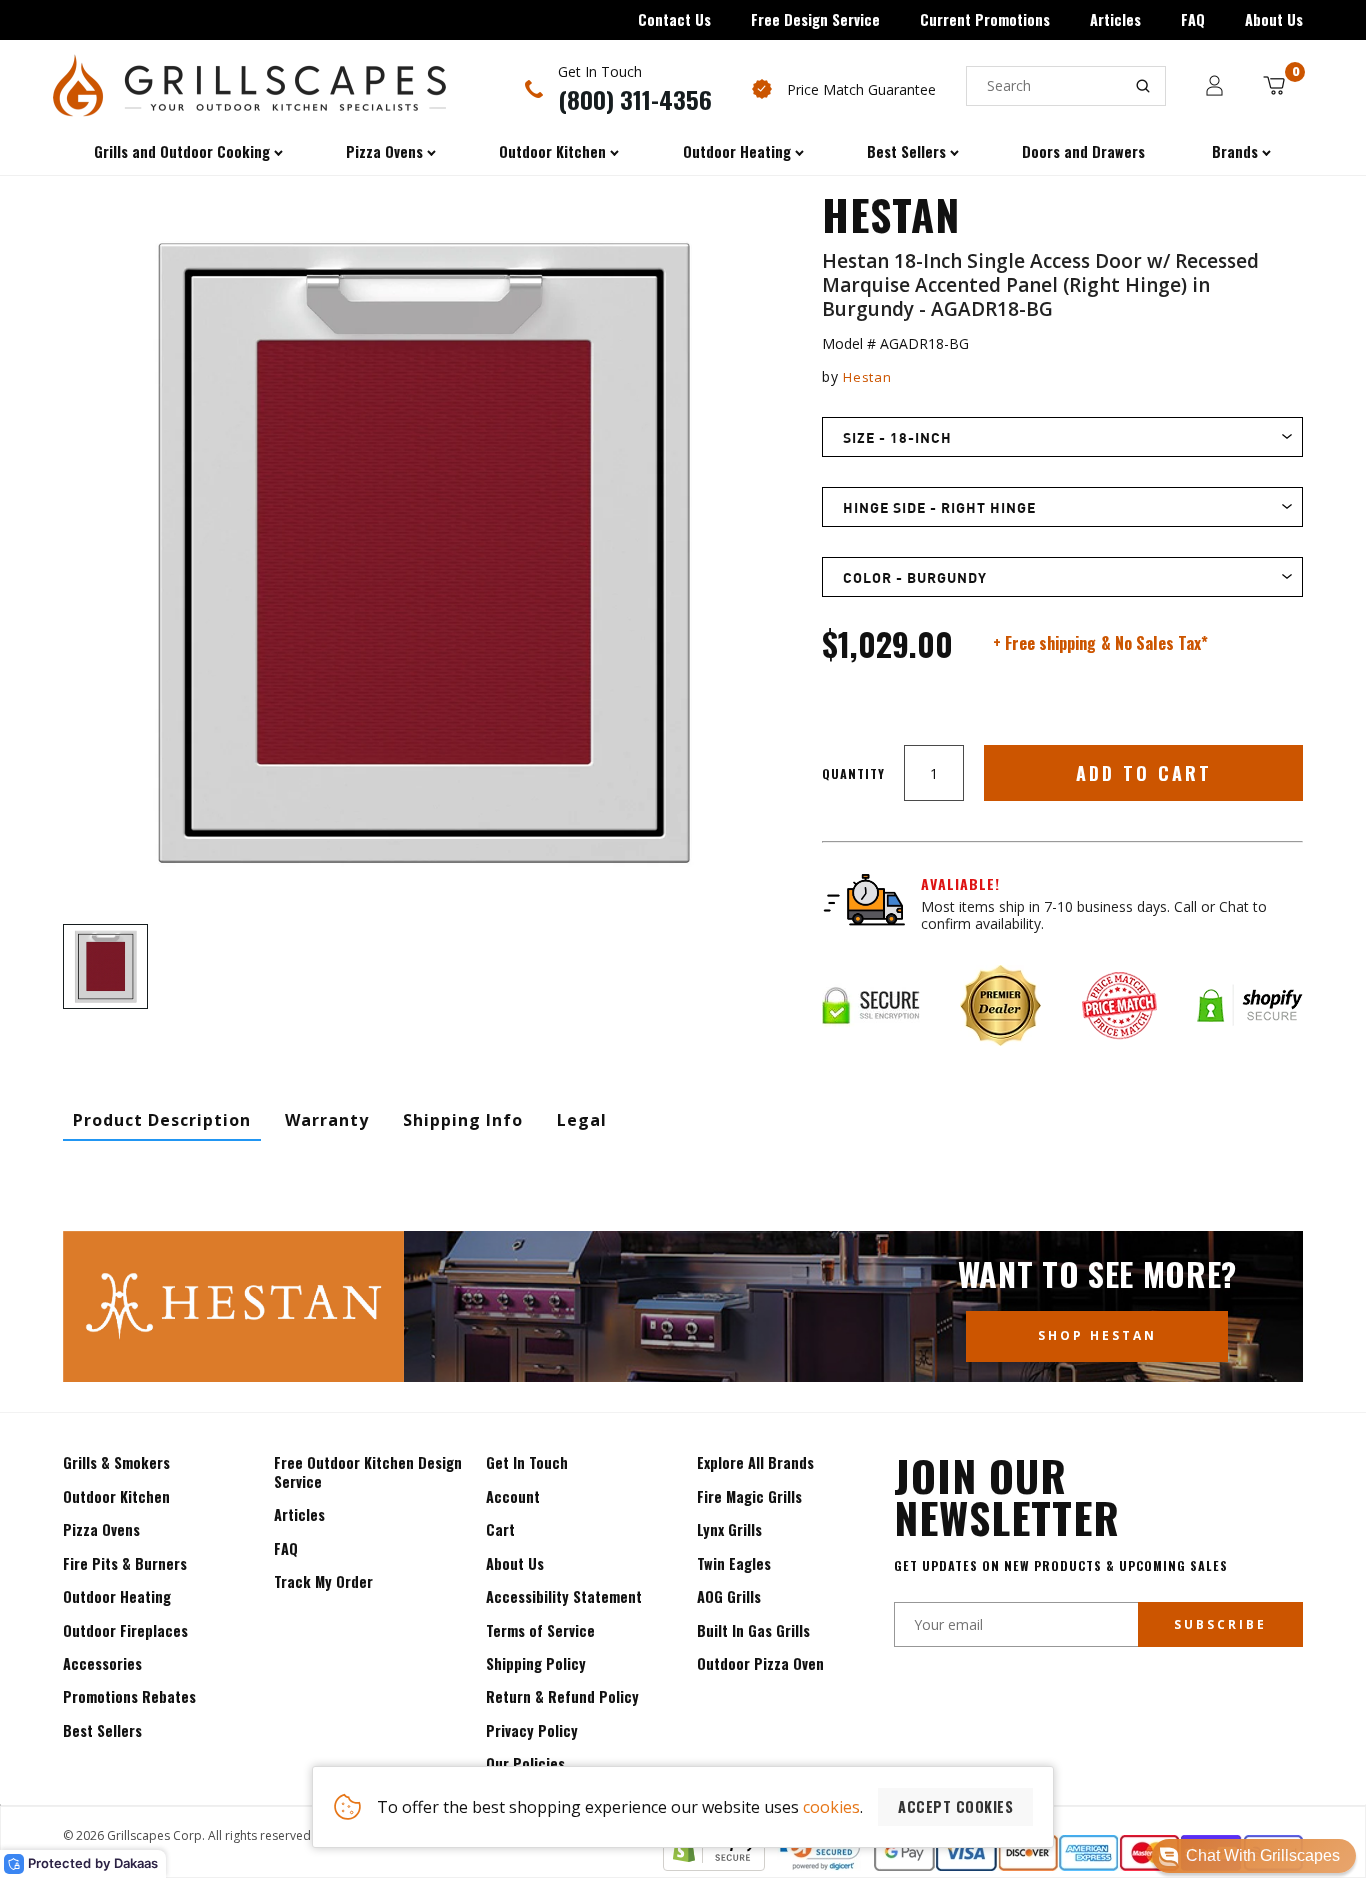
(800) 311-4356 (635, 99)
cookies (831, 1807)
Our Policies (525, 1763)
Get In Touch (527, 1462)
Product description (162, 1120)
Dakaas (136, 1863)
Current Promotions (985, 19)
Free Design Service (815, 19)
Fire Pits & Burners (125, 1563)
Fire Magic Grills (749, 1496)
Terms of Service (540, 1630)
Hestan (867, 377)
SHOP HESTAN (1097, 1335)
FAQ (1193, 19)
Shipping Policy (536, 1663)
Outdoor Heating (117, 1596)
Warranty (327, 1120)
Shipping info (463, 1120)
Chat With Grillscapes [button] (1263, 1855)
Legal (582, 1120)
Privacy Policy (532, 1730)
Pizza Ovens (101, 1529)
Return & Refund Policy (562, 1696)
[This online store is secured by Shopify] (714, 1865)
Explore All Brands (755, 1462)
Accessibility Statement (564, 1596)
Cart (500, 1529)
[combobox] (1066, 86)
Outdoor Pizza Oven (760, 1663)
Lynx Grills (729, 1529)
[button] (1254, 1856)
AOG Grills (729, 1596)
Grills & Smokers (116, 1462)
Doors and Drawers (1083, 151)
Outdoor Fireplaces (125, 1630)
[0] (1274, 85)
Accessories (102, 1663)
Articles (1115, 19)
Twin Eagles (734, 1563)
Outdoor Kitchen (116, 1496)
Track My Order (323, 1581)
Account (513, 1496)
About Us (1274, 19)
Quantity (853, 773)
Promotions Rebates (129, 1696)
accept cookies (955, 1806)
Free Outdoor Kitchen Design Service (368, 1471)
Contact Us (674, 19)
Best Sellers (102, 1730)
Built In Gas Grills (753, 1630)
